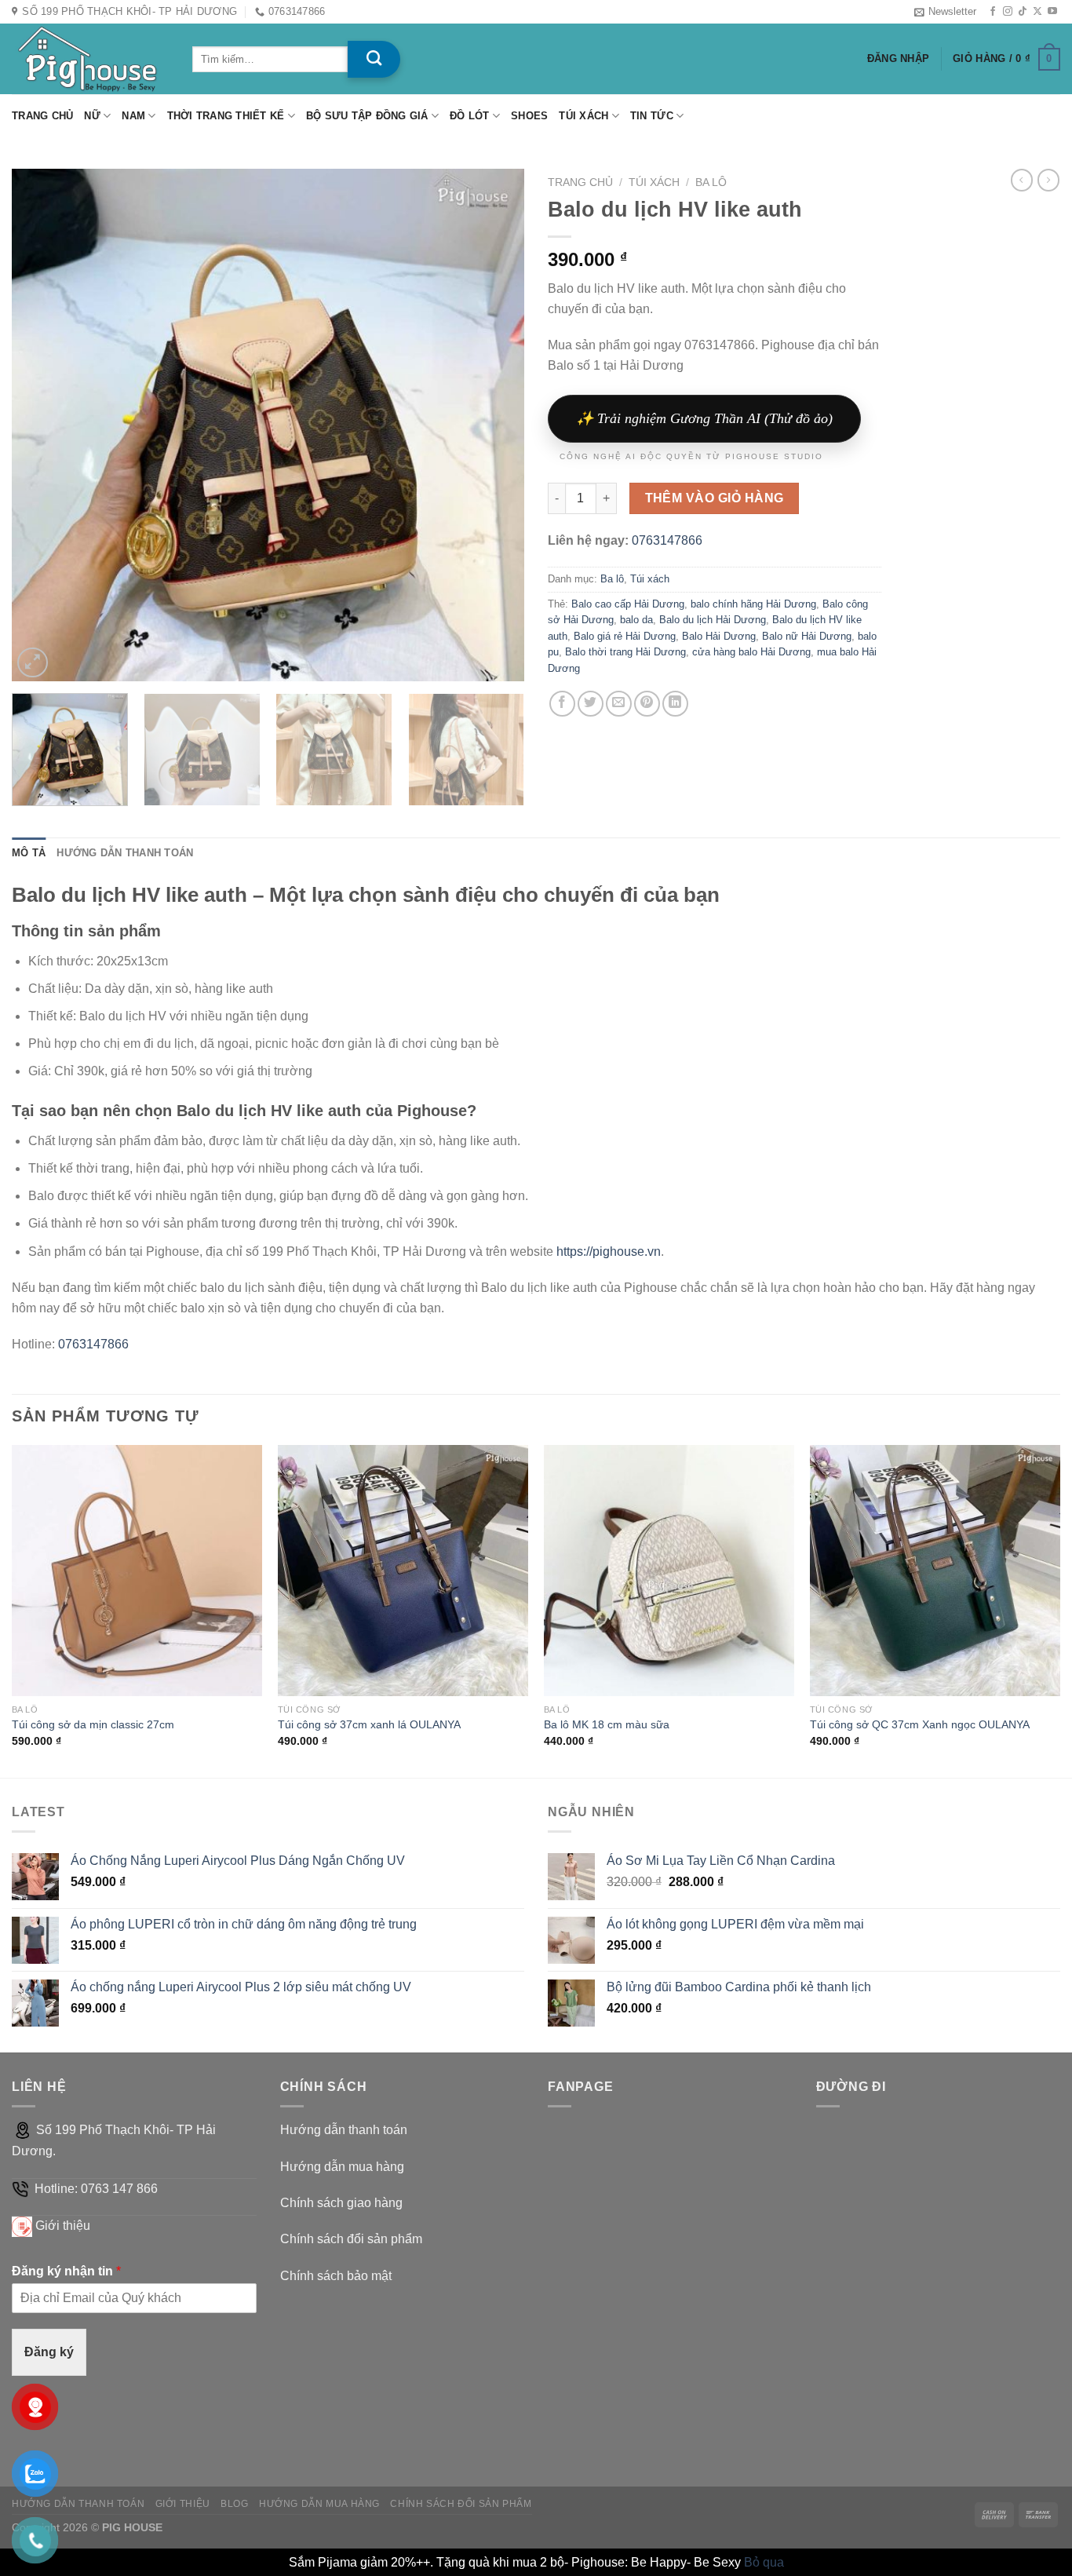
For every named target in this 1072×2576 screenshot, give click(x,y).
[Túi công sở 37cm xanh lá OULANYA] (403, 1570)
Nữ (92, 116)
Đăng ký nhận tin (66, 2271)
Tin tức (652, 116)
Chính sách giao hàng (341, 2203)
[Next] (494, 426)
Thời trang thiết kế (226, 116)
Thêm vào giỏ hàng (715, 498)
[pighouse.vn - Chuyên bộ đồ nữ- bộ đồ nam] (90, 59)
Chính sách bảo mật (336, 2276)
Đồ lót (470, 116)
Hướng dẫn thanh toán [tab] (125, 853)
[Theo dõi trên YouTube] (1052, 12)
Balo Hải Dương (719, 636)
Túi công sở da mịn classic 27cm (93, 1724)
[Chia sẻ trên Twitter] (591, 704)
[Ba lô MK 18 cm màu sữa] (669, 1570)
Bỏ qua (764, 2562)
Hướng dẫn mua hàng (342, 2167)
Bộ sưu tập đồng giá (367, 116)
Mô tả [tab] (29, 853)
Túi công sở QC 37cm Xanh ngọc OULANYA (920, 1724)
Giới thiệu (63, 2226)
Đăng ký (49, 2352)
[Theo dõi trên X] (1037, 12)
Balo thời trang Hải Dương (625, 652)
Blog (234, 2504)
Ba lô (711, 182)
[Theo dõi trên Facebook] (993, 12)
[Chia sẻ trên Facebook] (562, 704)
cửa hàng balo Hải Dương (751, 652)
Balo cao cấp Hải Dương (628, 604)
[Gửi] (374, 59)
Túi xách (583, 116)
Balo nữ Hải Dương (807, 636)
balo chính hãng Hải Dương (753, 604)
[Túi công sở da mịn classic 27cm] (137, 1570)
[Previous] (42, 426)
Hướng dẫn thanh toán (344, 2130)
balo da (636, 620)
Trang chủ (42, 116)
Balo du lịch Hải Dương (713, 620)
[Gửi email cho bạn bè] (619, 704)
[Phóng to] (33, 663)
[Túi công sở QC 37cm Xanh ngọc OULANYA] (935, 1570)
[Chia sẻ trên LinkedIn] (675, 704)
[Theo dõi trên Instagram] (1008, 12)
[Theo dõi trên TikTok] (1023, 12)
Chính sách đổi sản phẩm (351, 2239)
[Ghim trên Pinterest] (647, 704)
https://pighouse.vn (609, 1252)
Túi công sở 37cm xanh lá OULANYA (369, 1724)
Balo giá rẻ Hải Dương (625, 636)
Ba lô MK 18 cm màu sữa (607, 1724)
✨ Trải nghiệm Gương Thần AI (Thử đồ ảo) (704, 418)
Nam (133, 116)
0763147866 (667, 540)
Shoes (529, 116)
